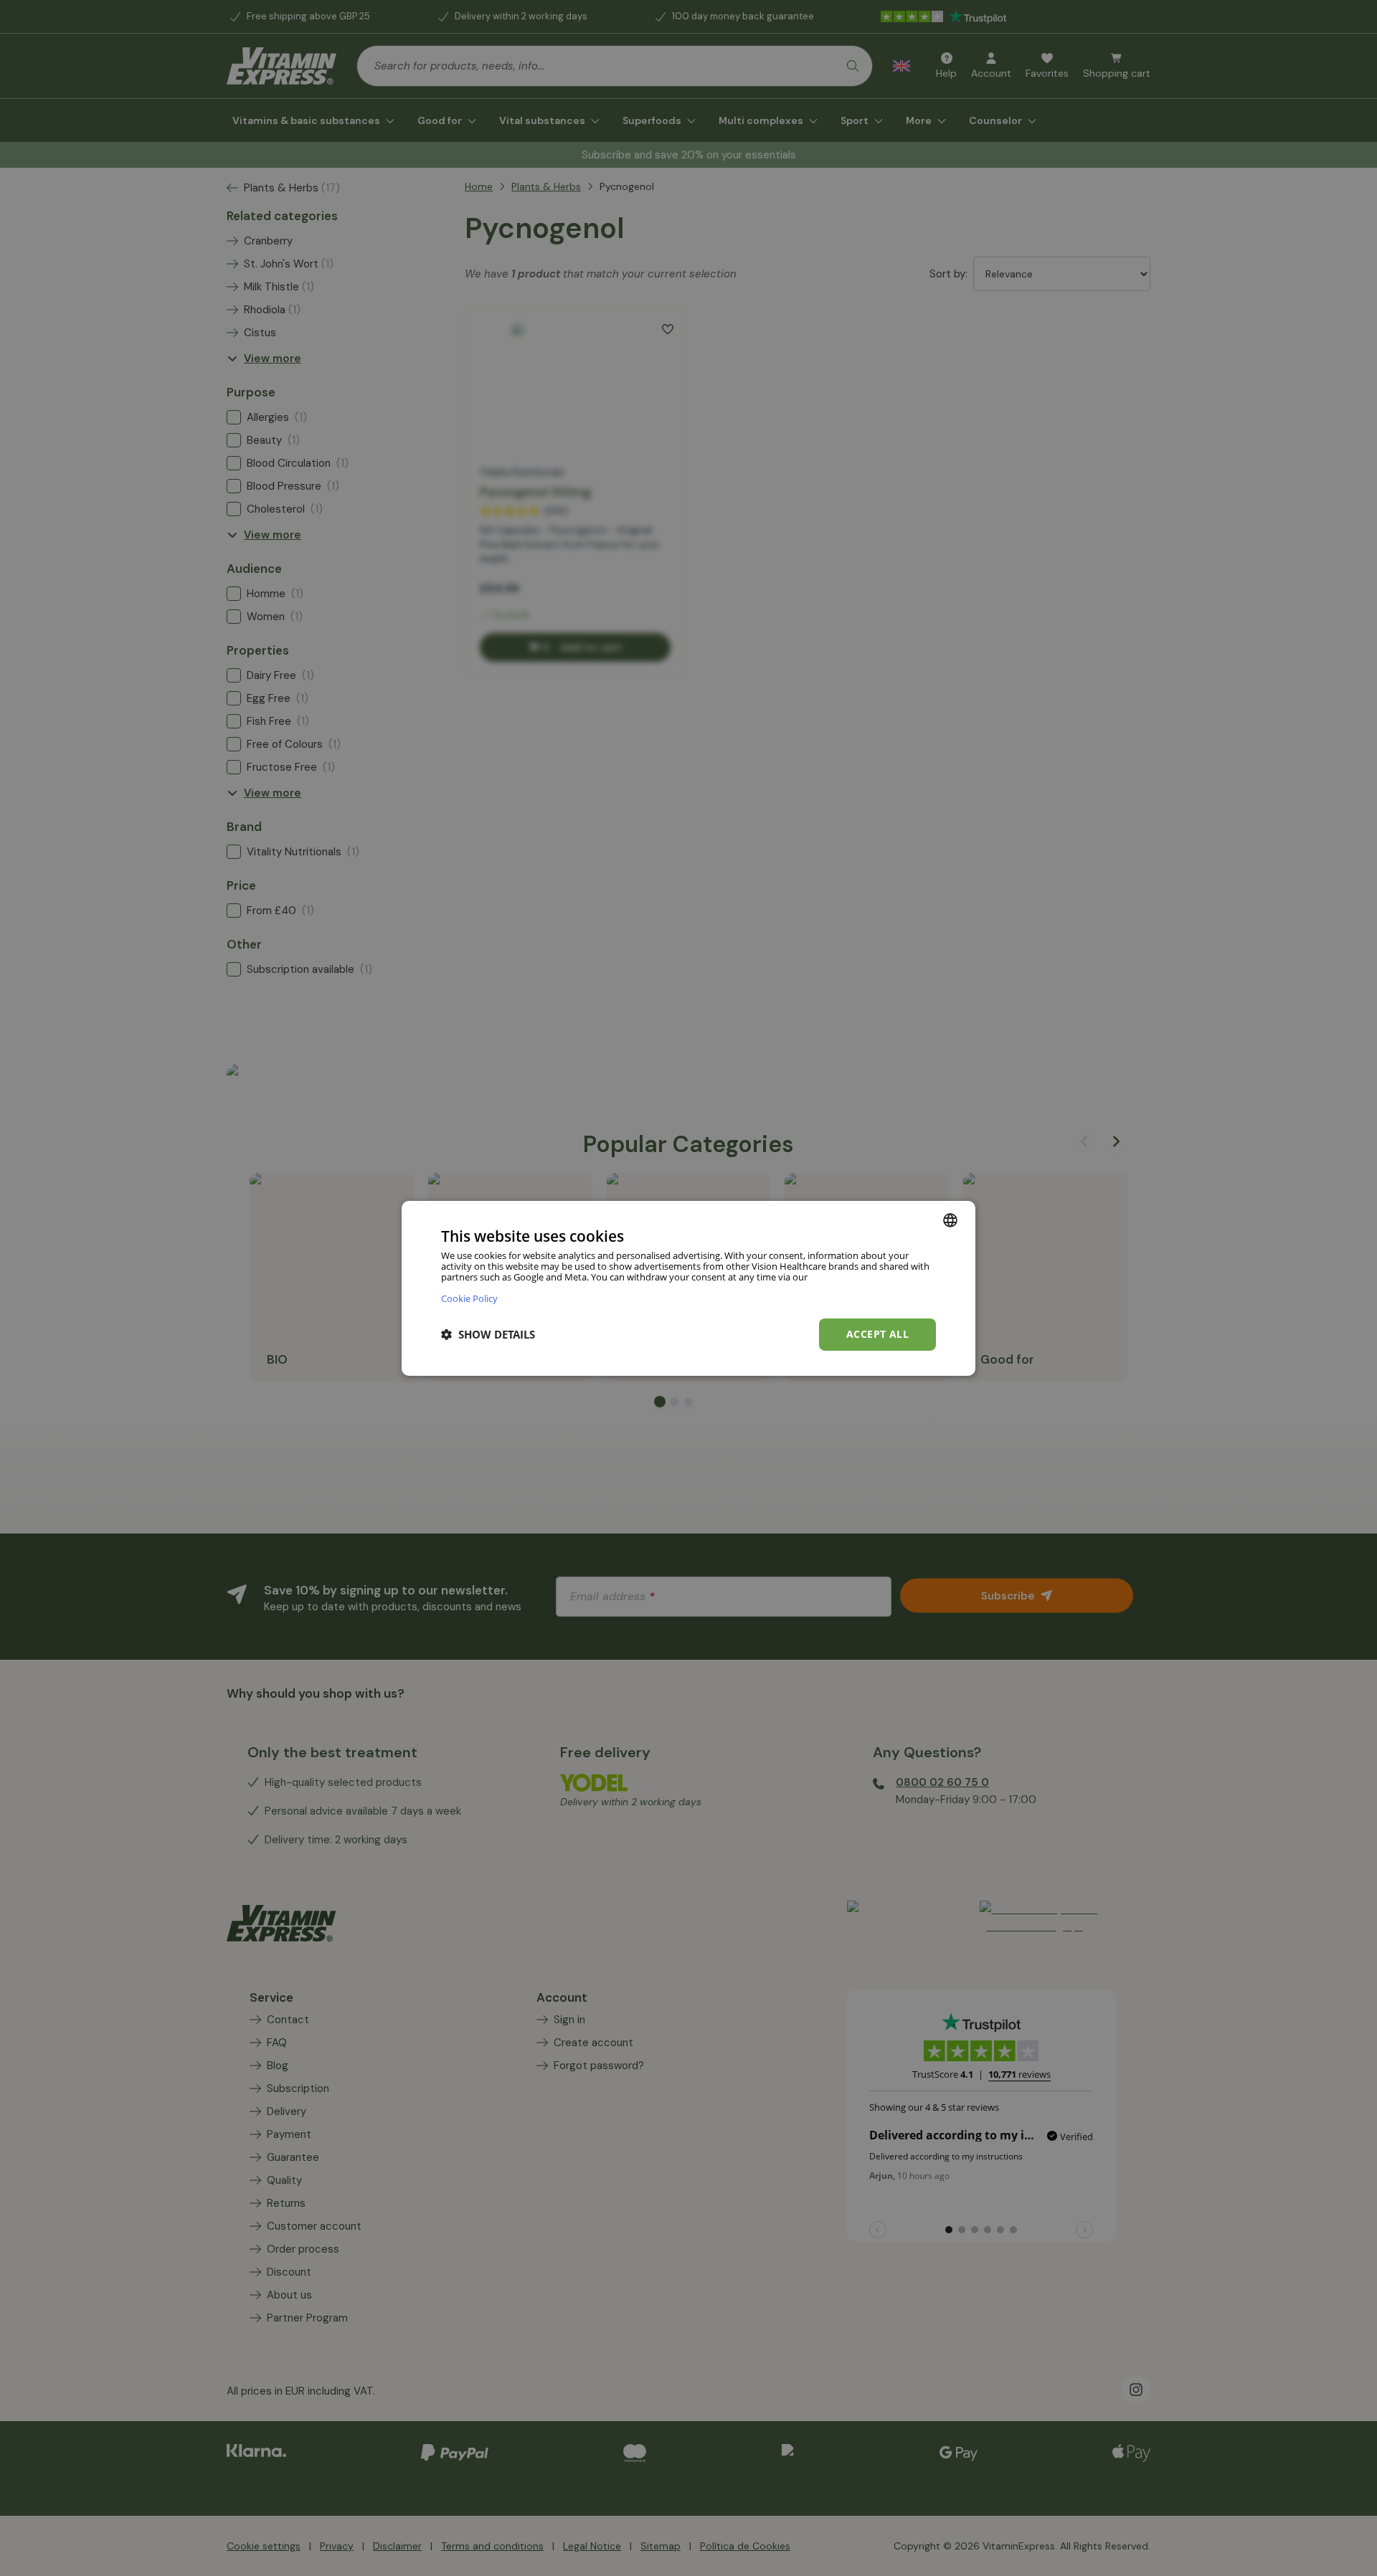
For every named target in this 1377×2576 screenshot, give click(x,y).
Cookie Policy (469, 1298)
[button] (488, 1334)
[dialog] (688, 1288)
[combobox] (950, 1220)
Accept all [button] (877, 1334)
